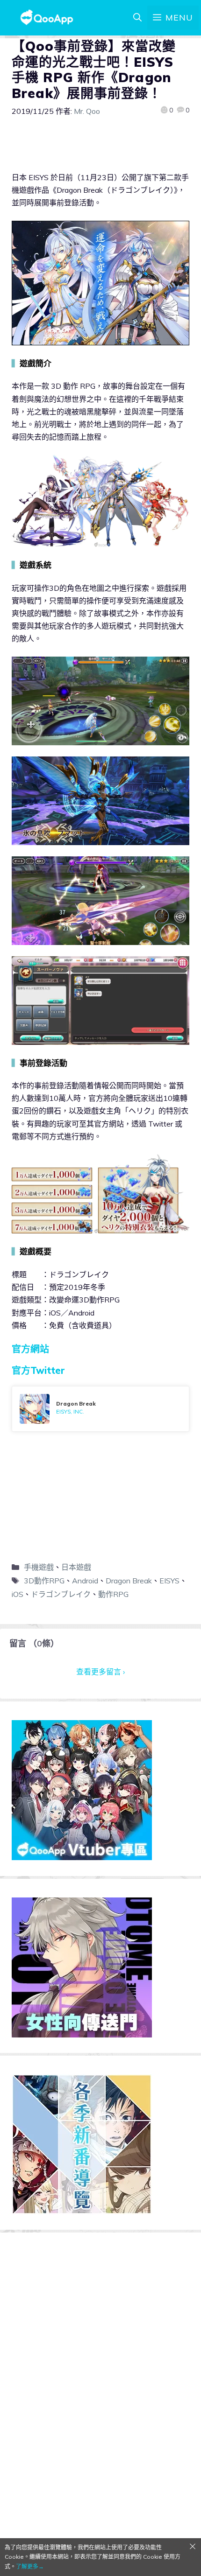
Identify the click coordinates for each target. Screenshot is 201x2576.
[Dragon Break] (100, 1409)
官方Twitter (38, 1370)
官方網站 (30, 1349)
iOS (18, 1594)
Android (85, 1581)
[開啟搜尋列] (137, 18)
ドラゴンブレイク (61, 1594)
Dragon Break (129, 1581)
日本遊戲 (76, 1567)
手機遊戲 (39, 1567)
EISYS (169, 1581)
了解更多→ (30, 2566)
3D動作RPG (44, 1581)
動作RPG (113, 1594)
